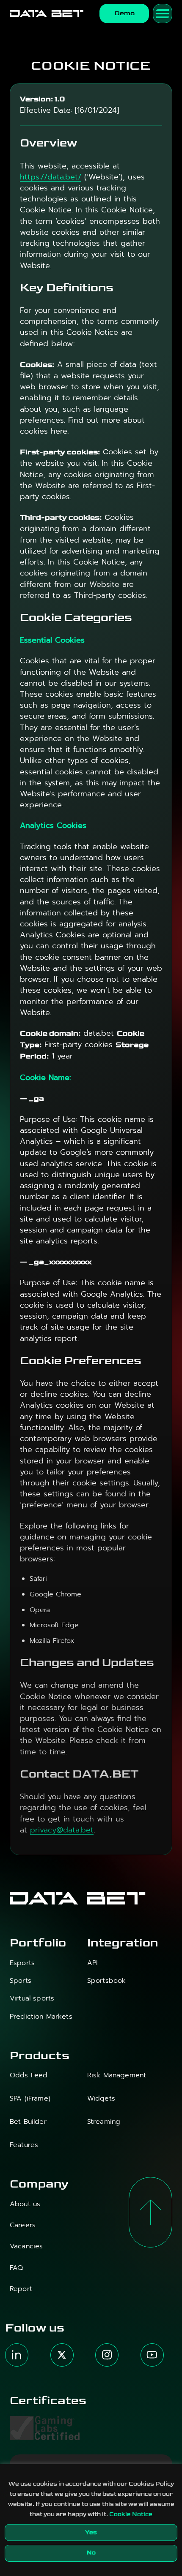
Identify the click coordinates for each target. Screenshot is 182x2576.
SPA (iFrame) (30, 2099)
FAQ (16, 2268)
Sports (21, 1981)
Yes (91, 2532)
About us (25, 2204)
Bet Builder (28, 2122)
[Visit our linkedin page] (17, 2355)
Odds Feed (29, 2075)
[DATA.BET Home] (47, 14)
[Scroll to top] (150, 2212)
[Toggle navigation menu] (163, 14)
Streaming (104, 2122)
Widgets (101, 2099)
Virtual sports (32, 1999)
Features (24, 2145)
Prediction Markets (41, 2017)
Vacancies (26, 2246)
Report (21, 2289)
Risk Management (117, 2075)
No (91, 2553)
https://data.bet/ (51, 177)
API (92, 1963)
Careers (23, 2225)
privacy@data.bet (62, 1830)
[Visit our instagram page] (107, 2355)
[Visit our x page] (62, 2355)
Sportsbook (107, 1981)
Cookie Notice (131, 2514)
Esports (22, 1963)
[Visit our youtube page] (152, 2355)
